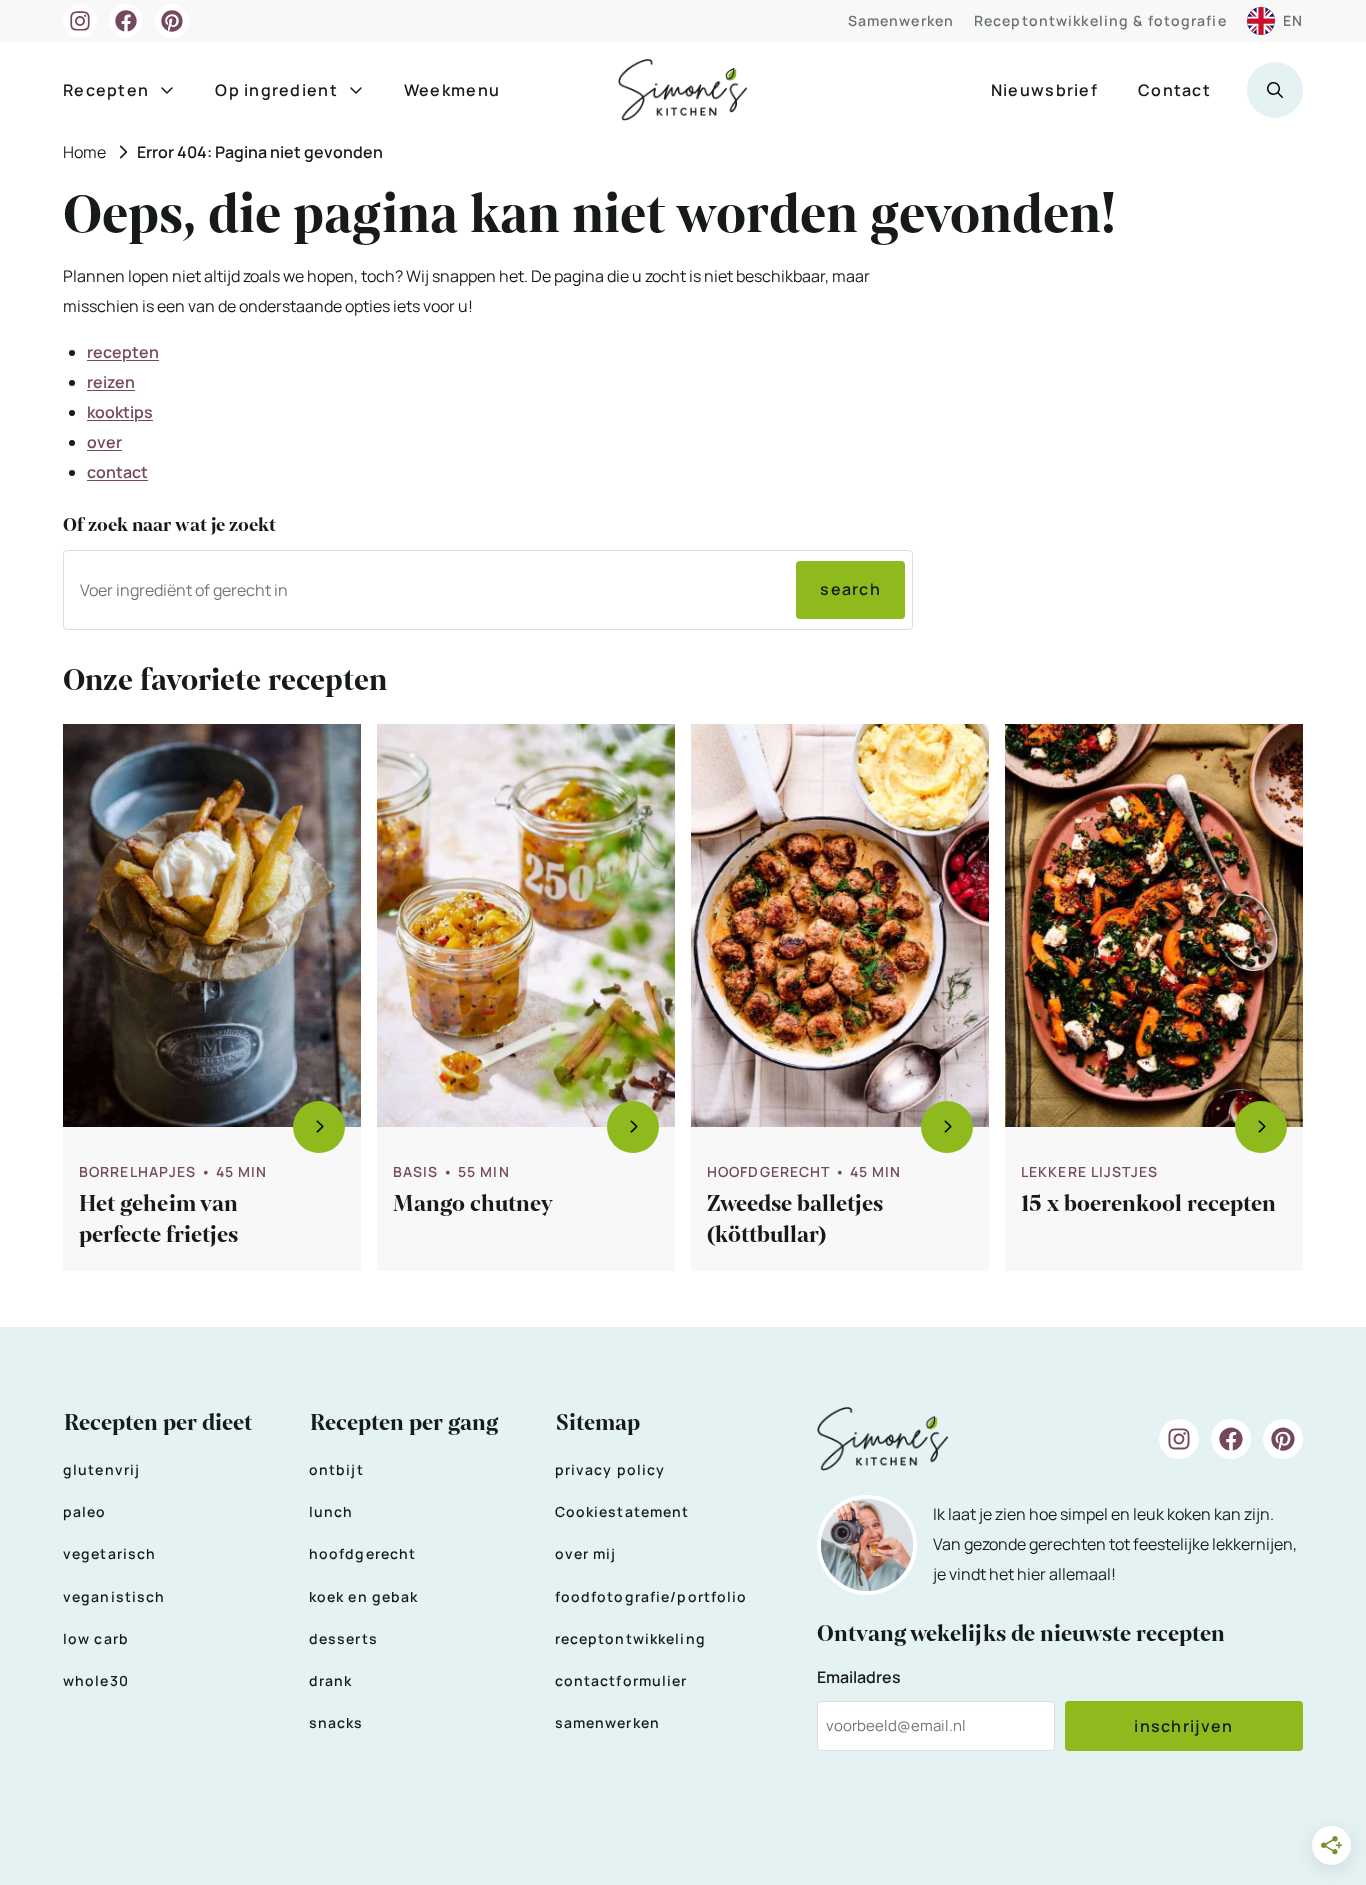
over (104, 442)
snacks (336, 1722)
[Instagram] (80, 21)
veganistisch (114, 1596)
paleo (85, 1511)
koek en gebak (364, 1596)
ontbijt (336, 1469)
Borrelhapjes (137, 1171)
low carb (96, 1638)
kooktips (120, 412)
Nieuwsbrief (1044, 90)
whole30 (96, 1680)
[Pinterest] (172, 21)
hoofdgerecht (362, 1553)
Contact (1174, 90)
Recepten (106, 90)
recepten (123, 352)
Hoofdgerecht (768, 1171)
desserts (343, 1638)
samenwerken (607, 1722)
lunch (331, 1511)
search (850, 589)
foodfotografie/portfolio (651, 1596)
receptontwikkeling (630, 1638)
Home (84, 152)
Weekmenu (452, 90)
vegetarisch (109, 1553)
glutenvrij (101, 1469)
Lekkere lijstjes (1089, 1171)
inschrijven (1183, 1726)
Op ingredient (276, 90)
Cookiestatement (622, 1511)
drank (331, 1680)
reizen (111, 382)
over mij (586, 1553)
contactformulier (621, 1680)
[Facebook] (126, 21)
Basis (416, 1171)
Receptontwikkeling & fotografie (1100, 20)
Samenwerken (901, 20)
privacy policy (610, 1469)
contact (117, 472)
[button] (1275, 90)
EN (1293, 20)
